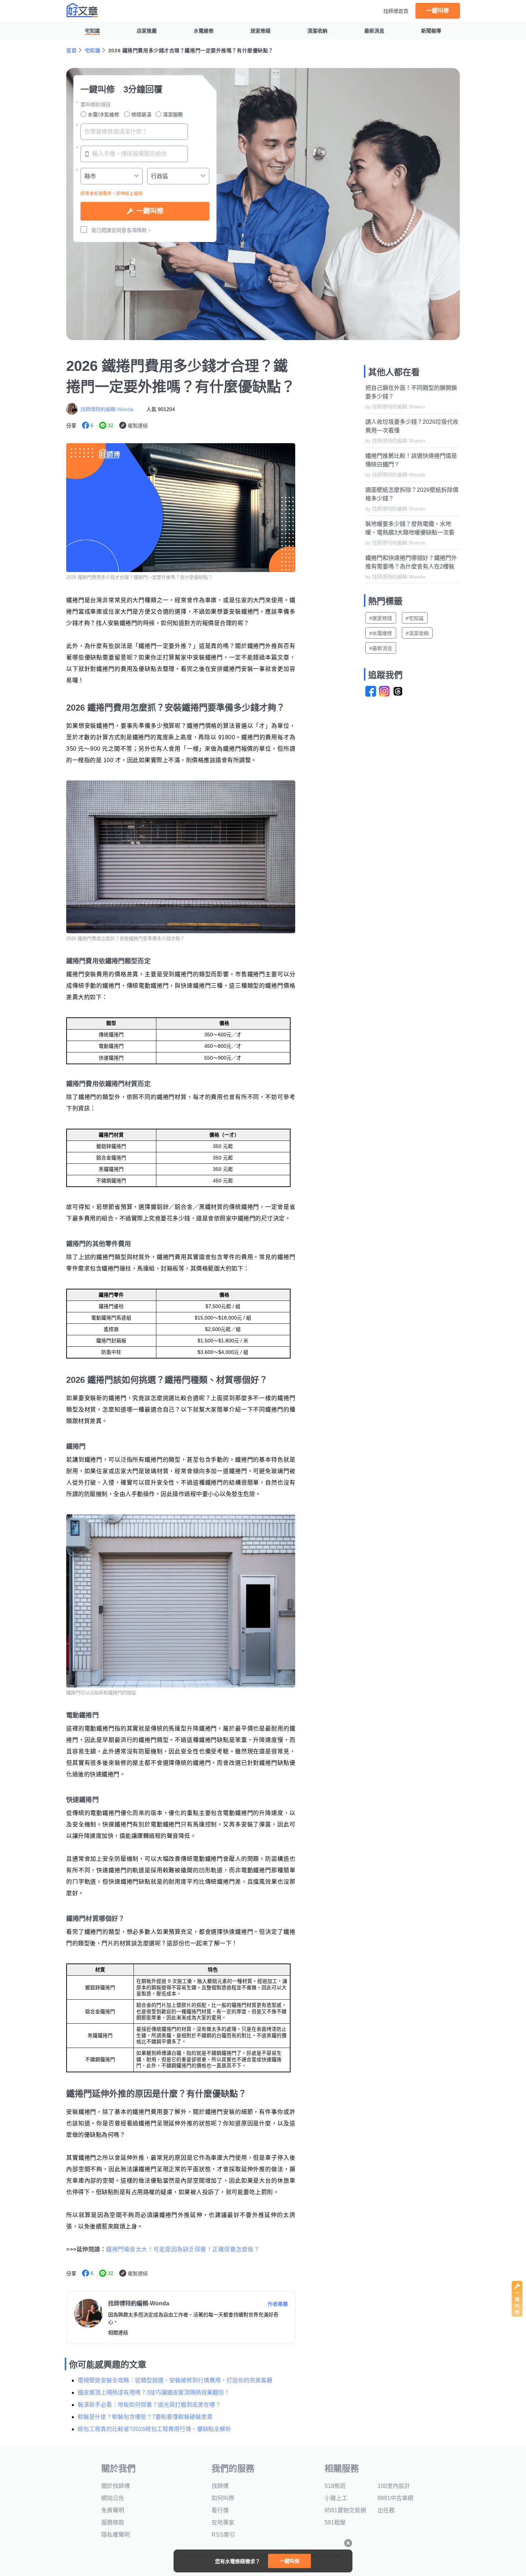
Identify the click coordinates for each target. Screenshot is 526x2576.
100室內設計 (394, 2486)
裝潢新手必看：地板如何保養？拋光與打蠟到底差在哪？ (149, 2405)
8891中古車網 (395, 2498)
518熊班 (335, 2486)
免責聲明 (113, 2510)
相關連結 (118, 2333)
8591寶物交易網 (345, 2510)
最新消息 (374, 31)
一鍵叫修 (438, 11)
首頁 (71, 50)
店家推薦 (147, 31)
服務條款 (113, 2522)
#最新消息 (381, 648)
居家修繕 (260, 31)
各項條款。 (139, 230)
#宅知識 (415, 618)
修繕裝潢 (141, 115)
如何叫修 (223, 2498)
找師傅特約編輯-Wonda (107, 409)
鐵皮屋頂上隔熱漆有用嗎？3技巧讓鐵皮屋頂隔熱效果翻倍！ (154, 2393)
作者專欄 (278, 2304)
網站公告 (113, 2498)
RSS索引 (223, 2535)
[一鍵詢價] (517, 2315)
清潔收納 (317, 31)
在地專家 (223, 2522)
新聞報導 (431, 31)
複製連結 (138, 426)
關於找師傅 (116, 2486)
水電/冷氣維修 (103, 115)
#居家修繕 (381, 618)
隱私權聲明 (116, 2535)
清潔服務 (173, 115)
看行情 (220, 2510)
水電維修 (204, 31)
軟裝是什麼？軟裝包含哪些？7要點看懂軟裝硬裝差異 (145, 2417)
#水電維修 (381, 633)
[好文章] (82, 10)
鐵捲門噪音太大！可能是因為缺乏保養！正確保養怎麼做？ (183, 2249)
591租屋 (335, 2522)
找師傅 (220, 2486)
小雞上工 (336, 2498)
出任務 (386, 2510)
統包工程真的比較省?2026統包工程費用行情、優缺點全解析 (154, 2429)
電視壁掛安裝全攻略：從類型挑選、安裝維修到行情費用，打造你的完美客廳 (175, 2380)
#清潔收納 (417, 633)
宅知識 (92, 31)
